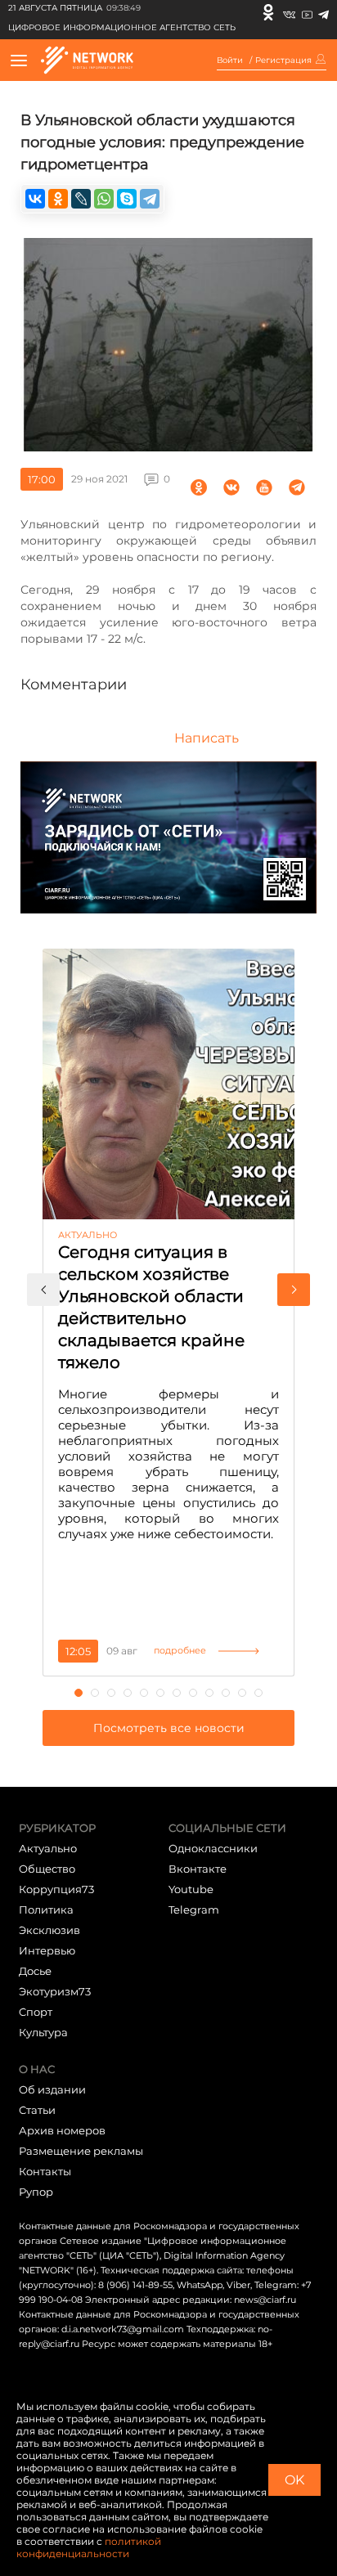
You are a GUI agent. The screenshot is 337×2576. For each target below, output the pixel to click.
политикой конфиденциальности (89, 2547)
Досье (35, 1971)
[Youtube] (307, 12)
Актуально (48, 1848)
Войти (230, 61)
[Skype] (127, 199)
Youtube (191, 1889)
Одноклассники (213, 1848)
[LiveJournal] (81, 199)
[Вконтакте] (289, 12)
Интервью (47, 1950)
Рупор (36, 2192)
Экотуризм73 (55, 1991)
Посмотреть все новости (169, 1728)
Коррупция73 (56, 1889)
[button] (43, 1290)
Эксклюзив (49, 1930)
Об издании (52, 2089)
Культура (43, 2032)
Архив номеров (62, 2130)
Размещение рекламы (81, 2151)
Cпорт (36, 2012)
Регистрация (283, 61)
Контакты (45, 2171)
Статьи (37, 2110)
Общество (47, 1869)
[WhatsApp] (104, 199)
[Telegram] (324, 12)
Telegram (194, 1910)
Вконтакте (198, 1869)
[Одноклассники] (268, 12)
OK (294, 2480)
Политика (46, 1910)
